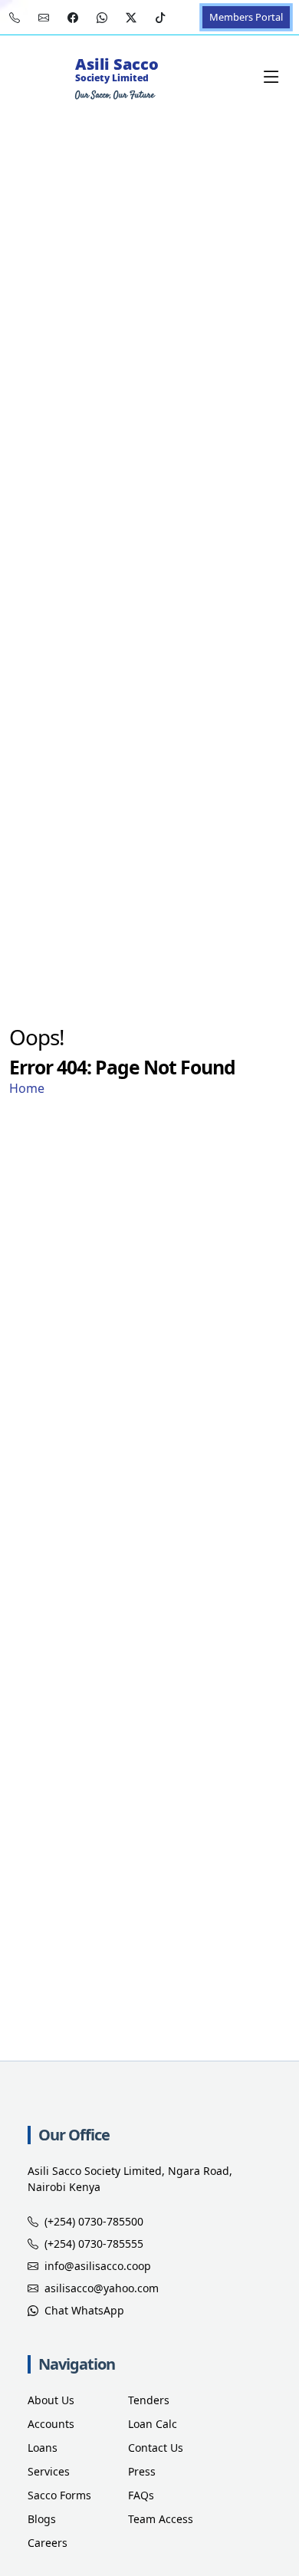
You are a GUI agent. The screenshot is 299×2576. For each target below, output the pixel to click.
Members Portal (246, 17)
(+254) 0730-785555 (94, 2244)
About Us (51, 2400)
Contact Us (156, 2448)
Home (27, 1088)
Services (49, 2471)
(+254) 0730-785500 (94, 2221)
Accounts (51, 2424)
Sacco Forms (59, 2495)
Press (142, 2471)
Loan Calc (153, 2424)
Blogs (42, 2519)
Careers (48, 2543)
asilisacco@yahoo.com (102, 2288)
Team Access (161, 2519)
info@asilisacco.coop (98, 2266)
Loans (43, 2448)
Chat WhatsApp (84, 2310)
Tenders (149, 2400)
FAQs (141, 2495)
